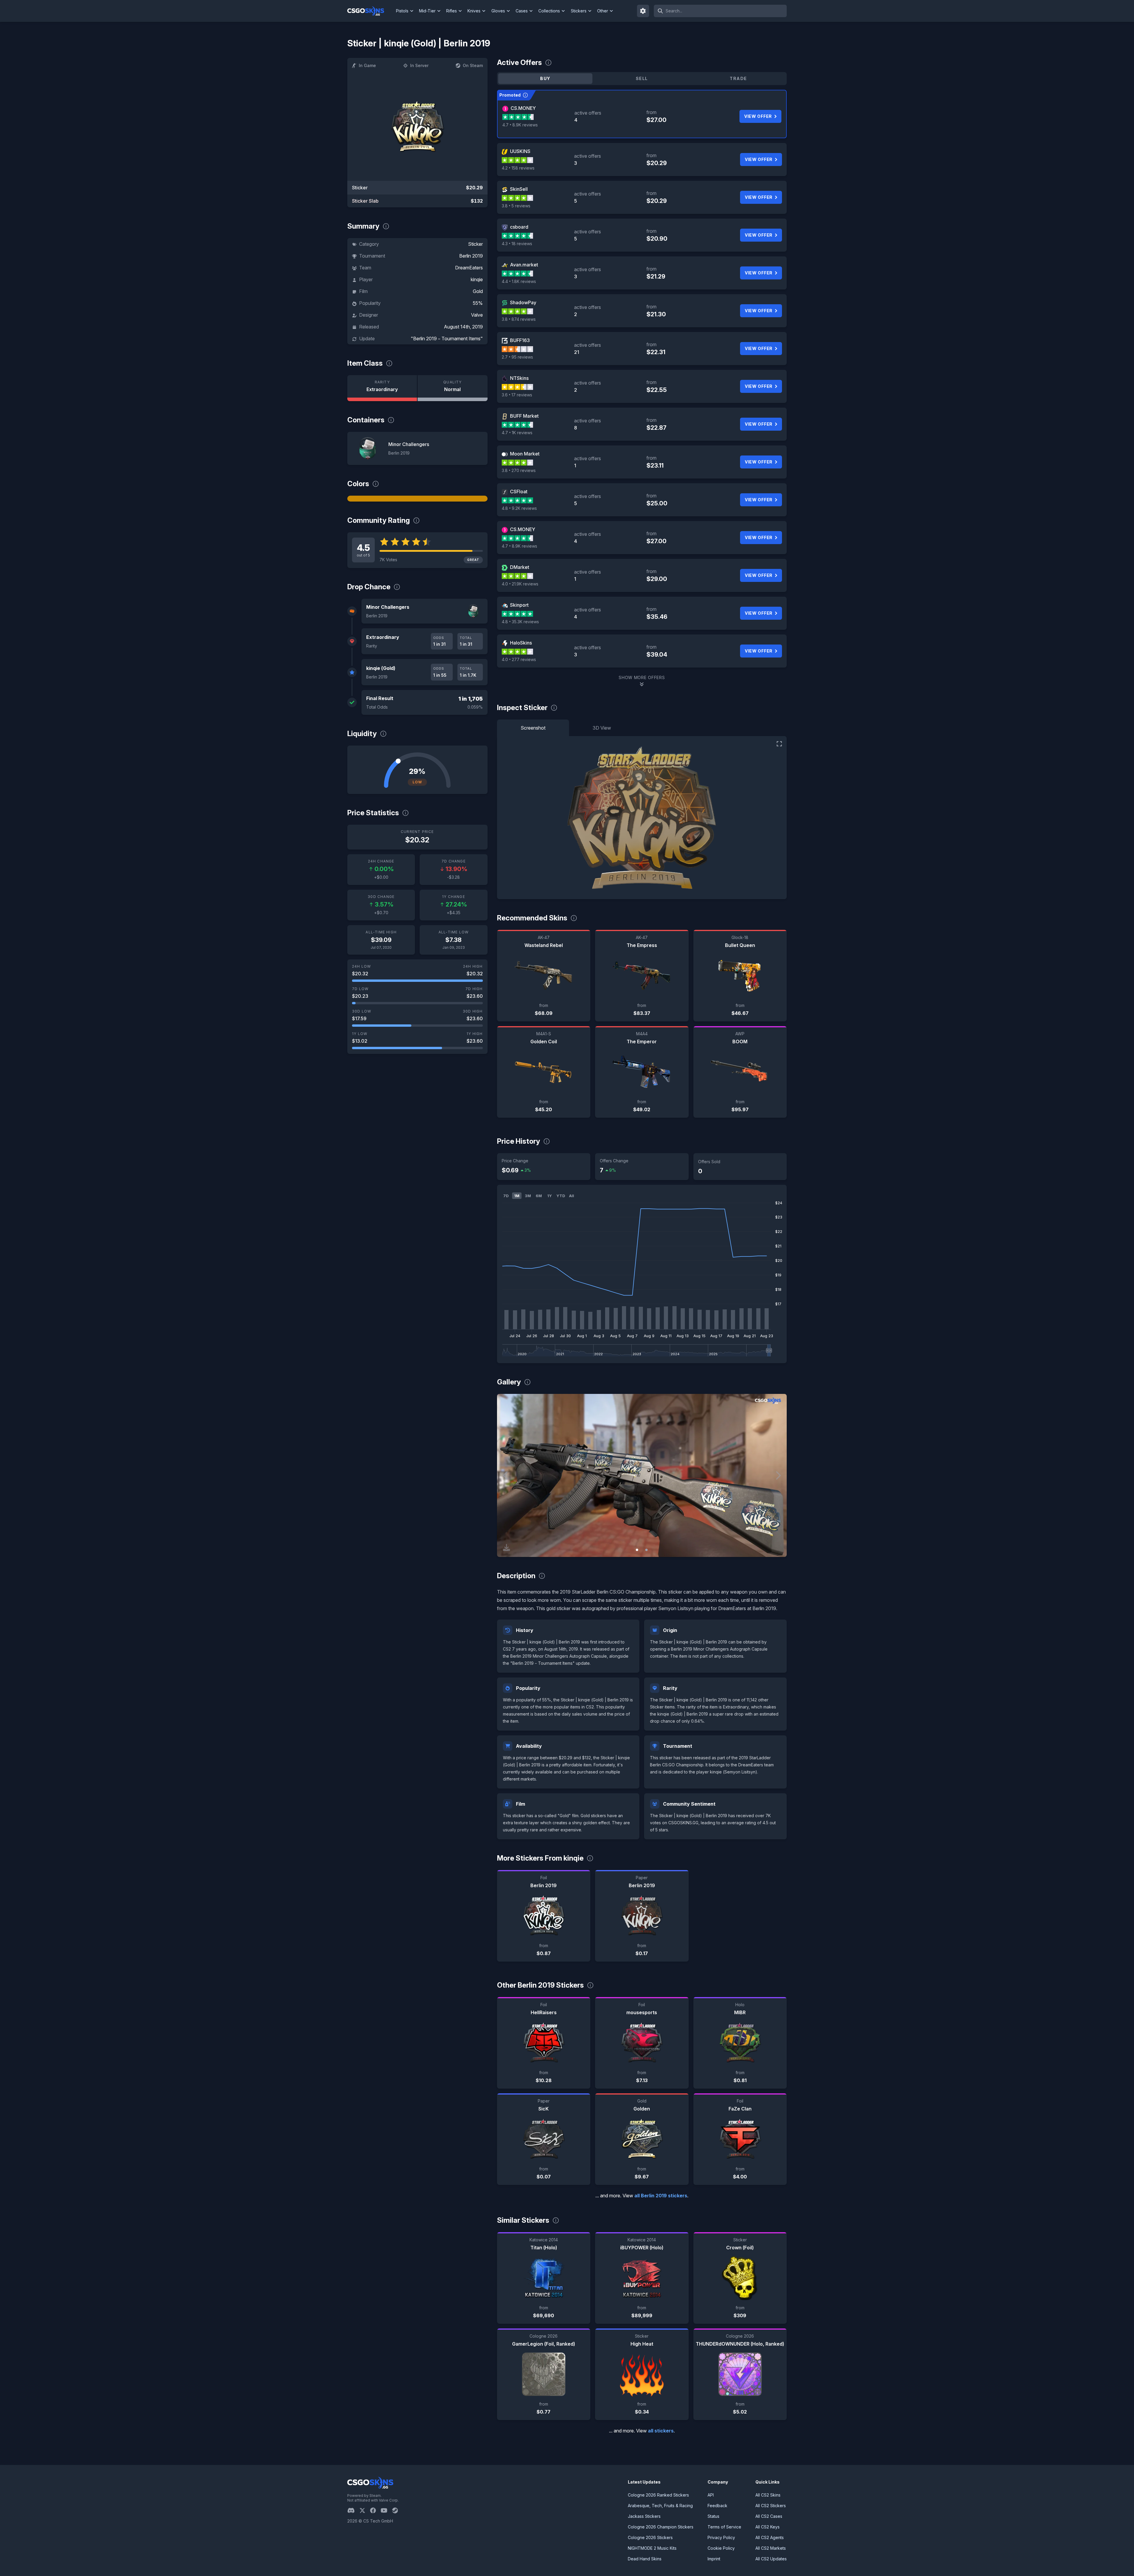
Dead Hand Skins (645, 2559)
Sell (642, 78)
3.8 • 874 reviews (519, 319)
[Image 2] (646, 1550)
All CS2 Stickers (771, 2506)
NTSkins (519, 378)
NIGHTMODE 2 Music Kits (652, 2548)
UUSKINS (520, 151)
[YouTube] (386, 2510)
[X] (365, 2510)
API (711, 2495)
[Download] (506, 1547)
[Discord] (353, 2510)
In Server (419, 65)
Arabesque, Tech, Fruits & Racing (660, 2506)
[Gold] (417, 499)
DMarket (520, 567)
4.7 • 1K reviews (517, 433)
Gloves (498, 11)
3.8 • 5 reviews (516, 206)
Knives (474, 11)
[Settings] (643, 11)
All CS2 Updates (771, 2559)
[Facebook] (375, 2510)
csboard (519, 227)
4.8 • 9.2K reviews (519, 508)
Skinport (519, 605)
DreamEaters (469, 268)
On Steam (473, 65)
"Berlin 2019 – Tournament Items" (447, 339)
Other (603, 11)
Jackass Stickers (644, 2516)
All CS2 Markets (771, 2548)
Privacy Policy (721, 2537)
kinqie (477, 279)
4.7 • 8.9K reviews (520, 125)
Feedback (717, 2506)
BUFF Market (524, 416)
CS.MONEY (523, 108)
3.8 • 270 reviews (519, 470)
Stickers (579, 11)
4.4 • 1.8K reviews (519, 281)
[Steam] (397, 2510)
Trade (738, 78)
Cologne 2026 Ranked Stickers (658, 2495)
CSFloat (519, 492)
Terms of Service (724, 2527)
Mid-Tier (427, 11)
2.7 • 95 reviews (517, 357)
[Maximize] (779, 744)
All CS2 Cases (769, 2516)
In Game (367, 65)
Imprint (714, 2559)
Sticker (475, 244)
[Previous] (506, 1475)
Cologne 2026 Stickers (650, 2537)
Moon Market (525, 454)
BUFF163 (520, 340)
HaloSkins (521, 643)
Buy (545, 78)
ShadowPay (523, 302)
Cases (522, 11)
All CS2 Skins (768, 2495)
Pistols (402, 11)
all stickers (661, 2431)
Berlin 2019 (471, 256)
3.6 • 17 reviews (517, 395)
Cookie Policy (721, 2548)
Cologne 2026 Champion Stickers (661, 2527)
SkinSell (519, 189)
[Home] (370, 11)
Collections (549, 11)
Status (713, 2516)
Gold (478, 291)
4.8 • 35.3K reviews (520, 622)
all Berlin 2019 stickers (661, 2196)
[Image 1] (637, 1550)
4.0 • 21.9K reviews (520, 584)
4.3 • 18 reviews (517, 244)
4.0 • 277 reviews (519, 659)
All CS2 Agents (770, 2537)
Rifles (452, 11)
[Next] (778, 1475)
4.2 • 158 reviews (518, 168)
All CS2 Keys (768, 2527)
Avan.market (524, 265)
